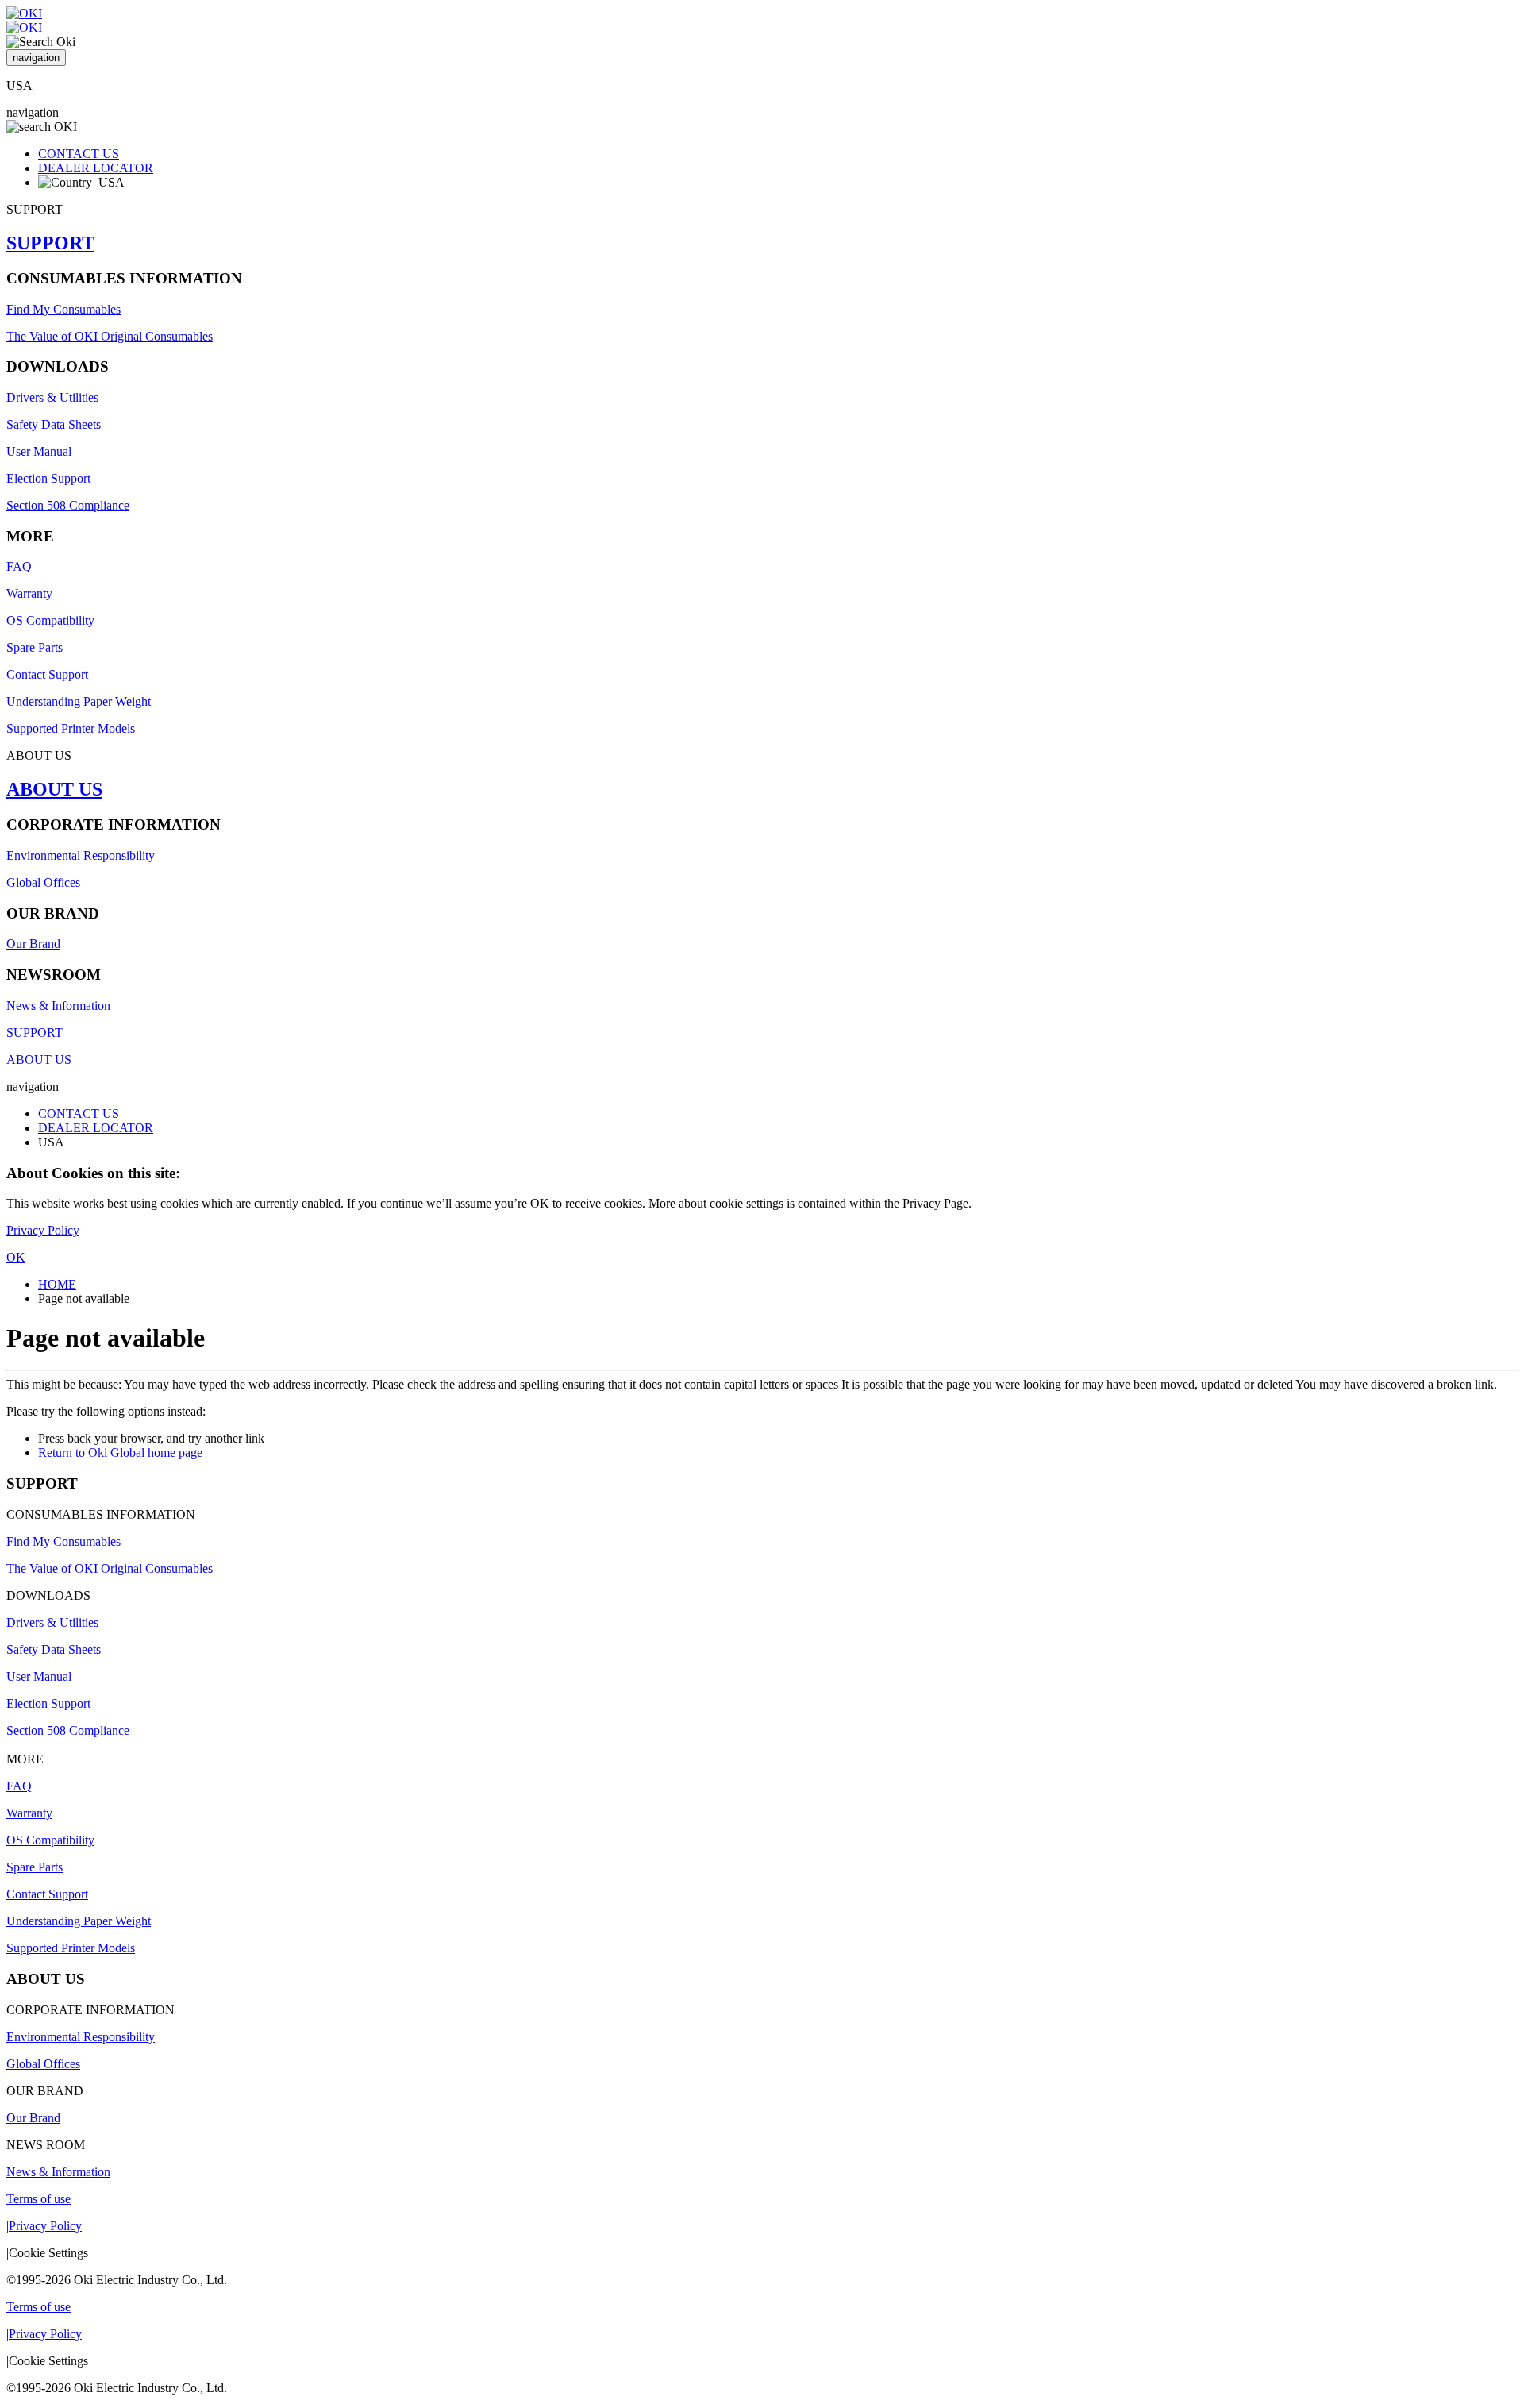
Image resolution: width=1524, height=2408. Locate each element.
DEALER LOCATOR (96, 168)
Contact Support (47, 674)
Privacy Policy (43, 1230)
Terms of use (38, 2199)
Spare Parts (35, 647)
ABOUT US (54, 789)
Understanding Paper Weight (79, 701)
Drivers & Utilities (52, 397)
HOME (57, 1284)
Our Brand (33, 944)
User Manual (39, 451)
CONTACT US (79, 154)
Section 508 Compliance (68, 505)
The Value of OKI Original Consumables (110, 336)
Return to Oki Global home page (120, 1453)
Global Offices (43, 882)
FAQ (19, 566)
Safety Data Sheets (54, 424)
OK (16, 1257)
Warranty (29, 593)
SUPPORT (50, 243)
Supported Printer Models (71, 728)
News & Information (58, 1006)
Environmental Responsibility (81, 855)
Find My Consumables (63, 309)
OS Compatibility (50, 620)
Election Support (48, 478)
